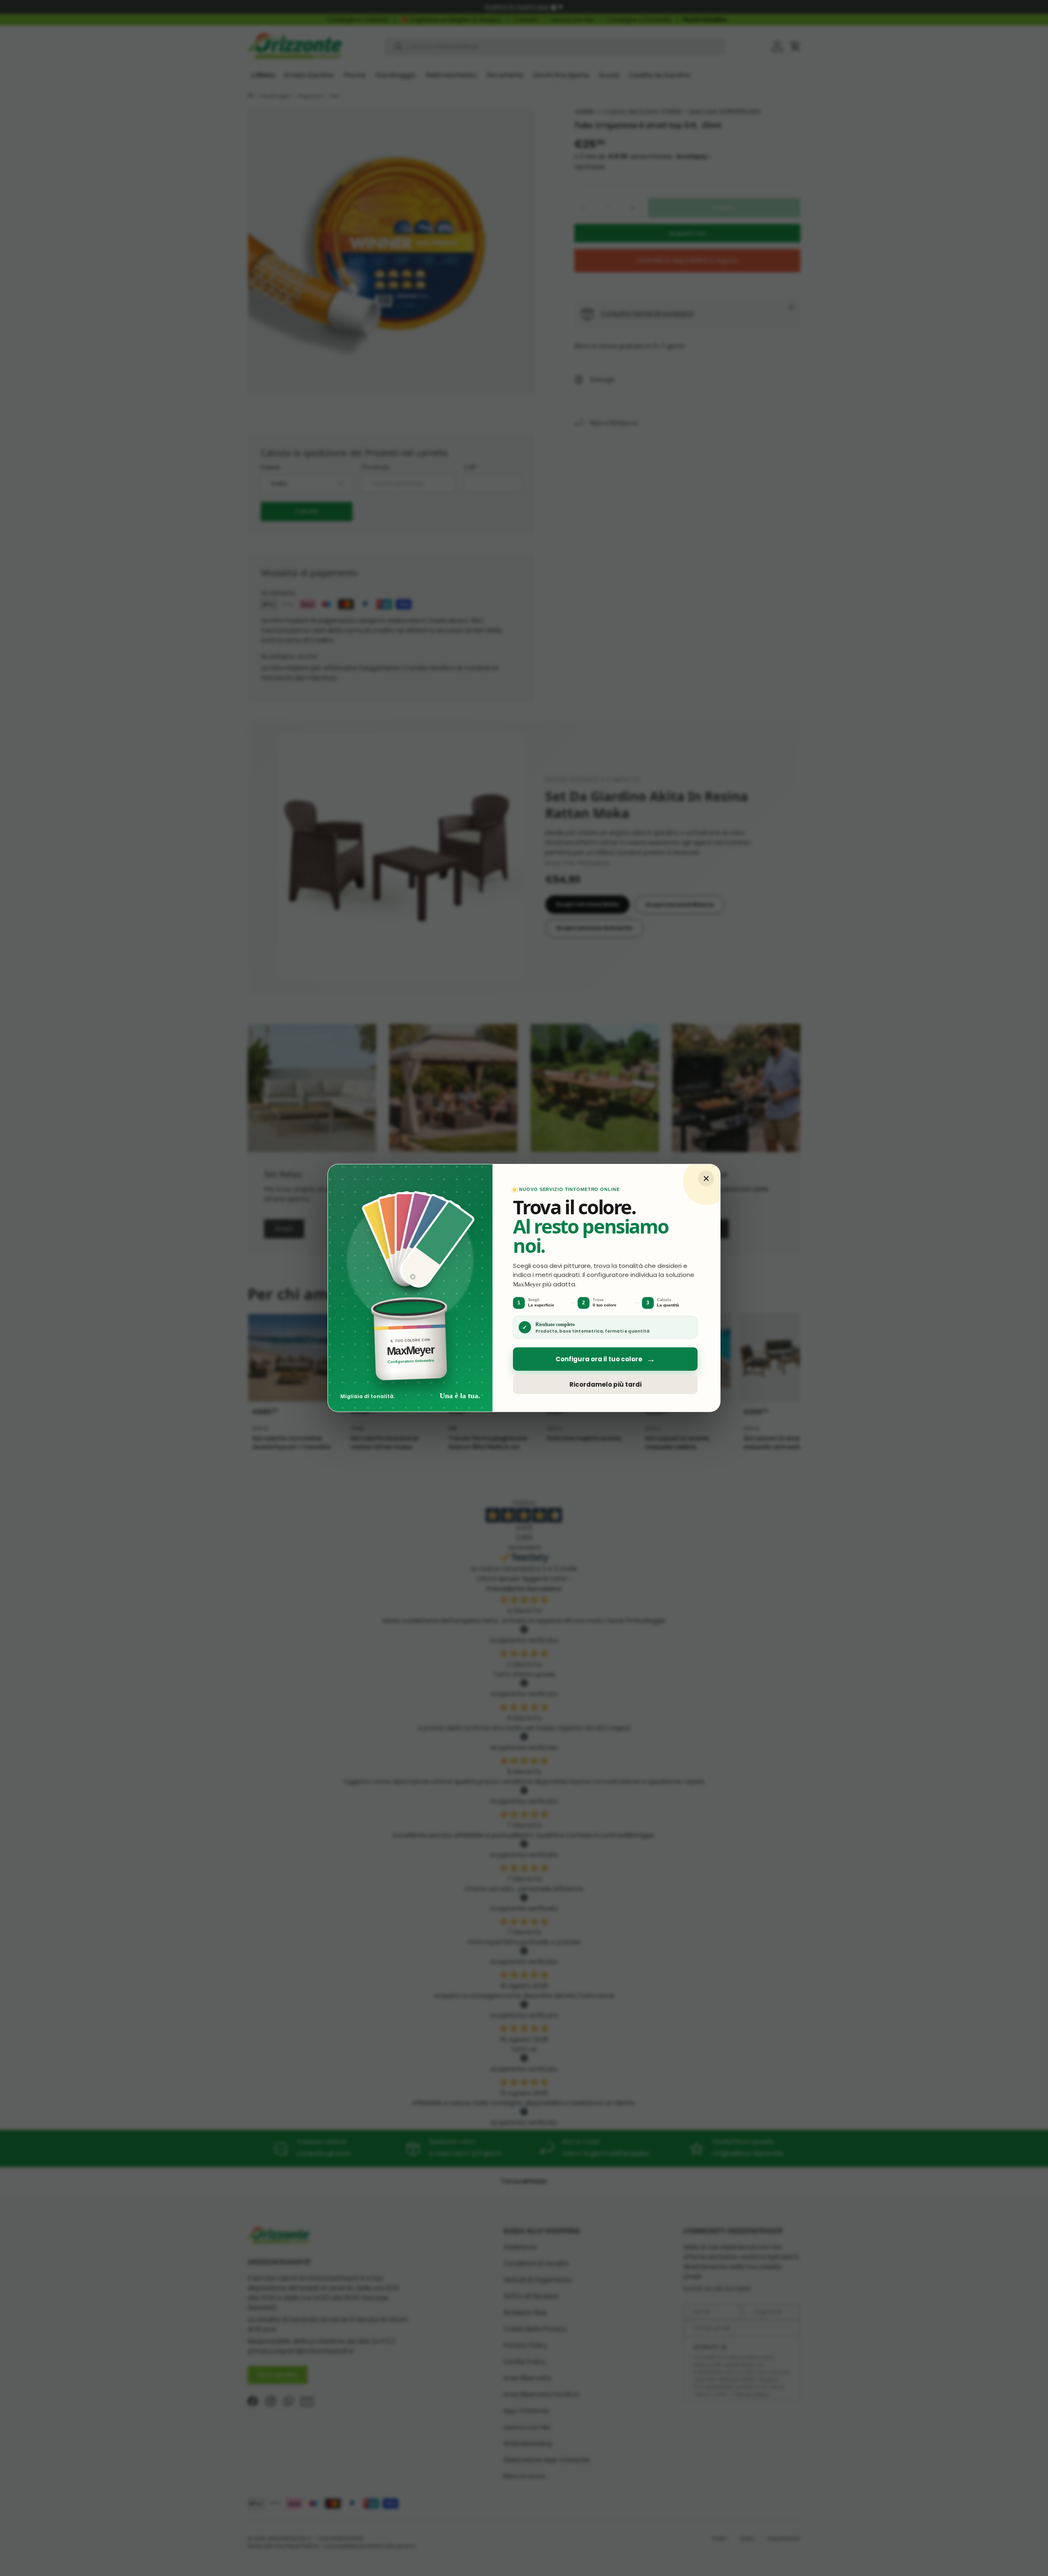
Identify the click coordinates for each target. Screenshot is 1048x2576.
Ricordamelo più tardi (605, 1384)
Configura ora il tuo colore (605, 1359)
